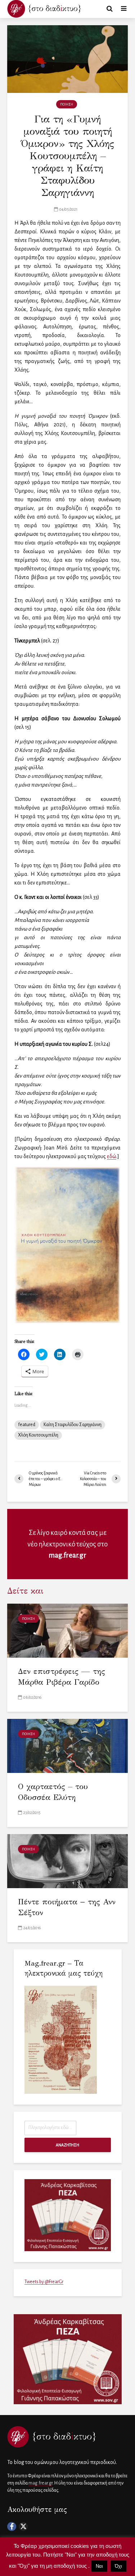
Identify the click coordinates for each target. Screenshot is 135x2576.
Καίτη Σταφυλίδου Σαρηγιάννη (73, 1425)
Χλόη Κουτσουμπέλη (38, 1435)
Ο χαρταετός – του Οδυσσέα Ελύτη (53, 1792)
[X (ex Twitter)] (23, 2526)
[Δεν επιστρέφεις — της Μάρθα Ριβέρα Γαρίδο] (67, 1630)
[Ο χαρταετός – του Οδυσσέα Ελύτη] (67, 1745)
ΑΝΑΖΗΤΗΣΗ (67, 2145)
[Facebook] (12, 2526)
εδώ (112, 1156)
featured (27, 1425)
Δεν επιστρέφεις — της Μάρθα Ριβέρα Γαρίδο (62, 1677)
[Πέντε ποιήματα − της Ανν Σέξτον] (67, 1860)
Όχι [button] (118, 2566)
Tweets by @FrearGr (44, 2282)
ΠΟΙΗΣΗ (67, 104)
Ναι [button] (99, 2566)
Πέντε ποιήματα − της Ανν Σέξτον (67, 1907)
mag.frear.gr (67, 1555)
